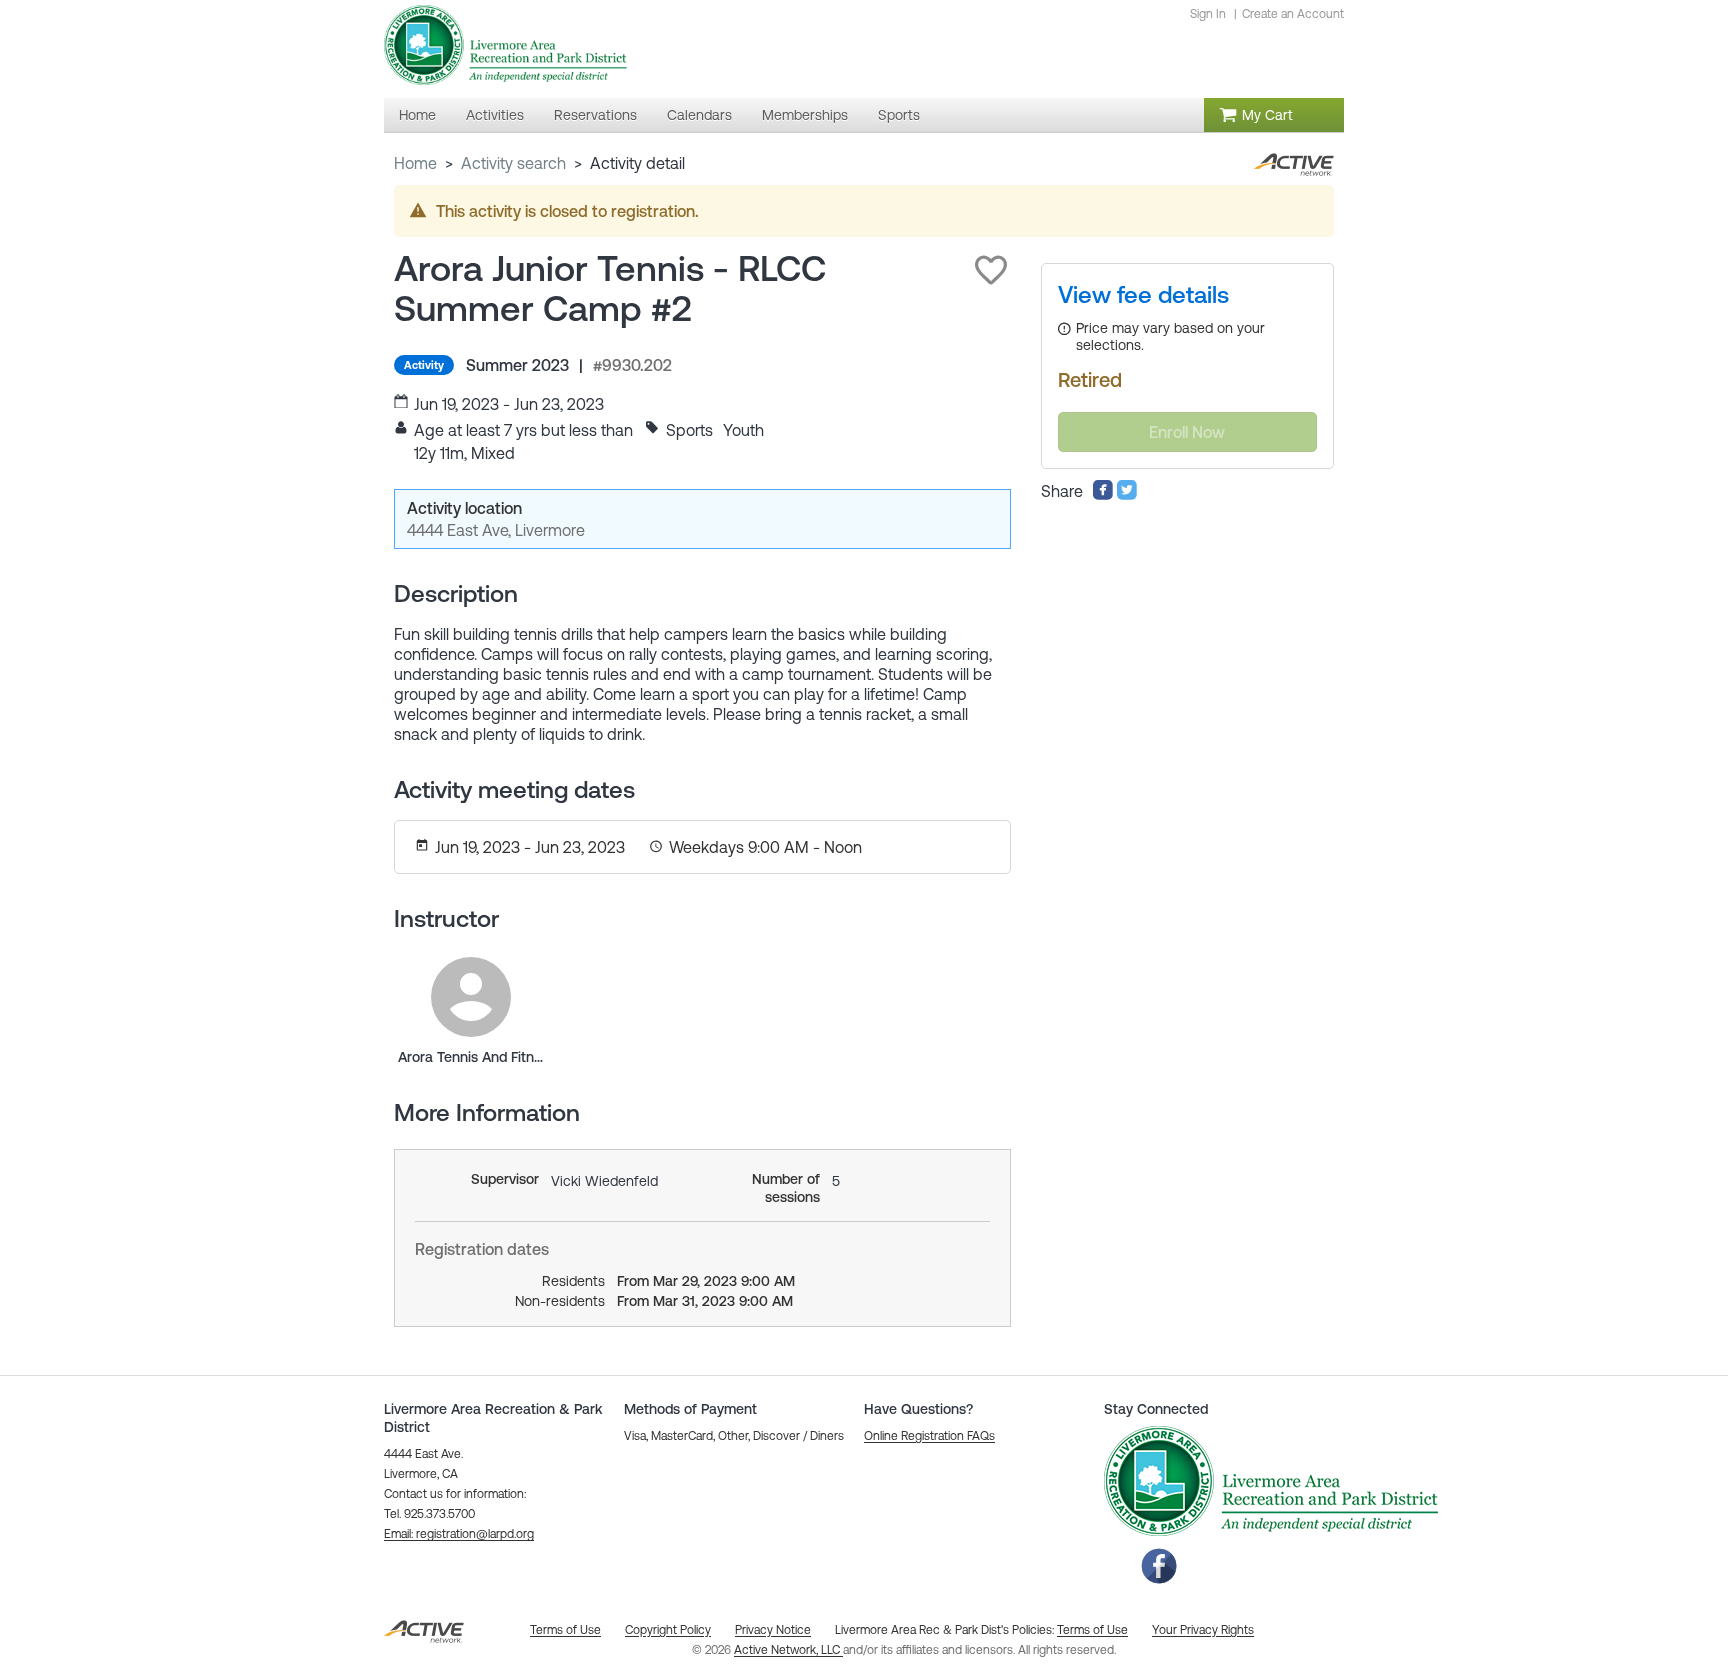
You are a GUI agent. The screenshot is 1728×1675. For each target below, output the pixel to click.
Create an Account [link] (1293, 14)
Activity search (513, 163)
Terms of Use (1092, 1630)
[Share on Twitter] (1127, 495)
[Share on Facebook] (1103, 495)
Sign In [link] (1208, 14)
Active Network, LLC (788, 1650)
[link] (471, 997)
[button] (991, 270)
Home (415, 163)
